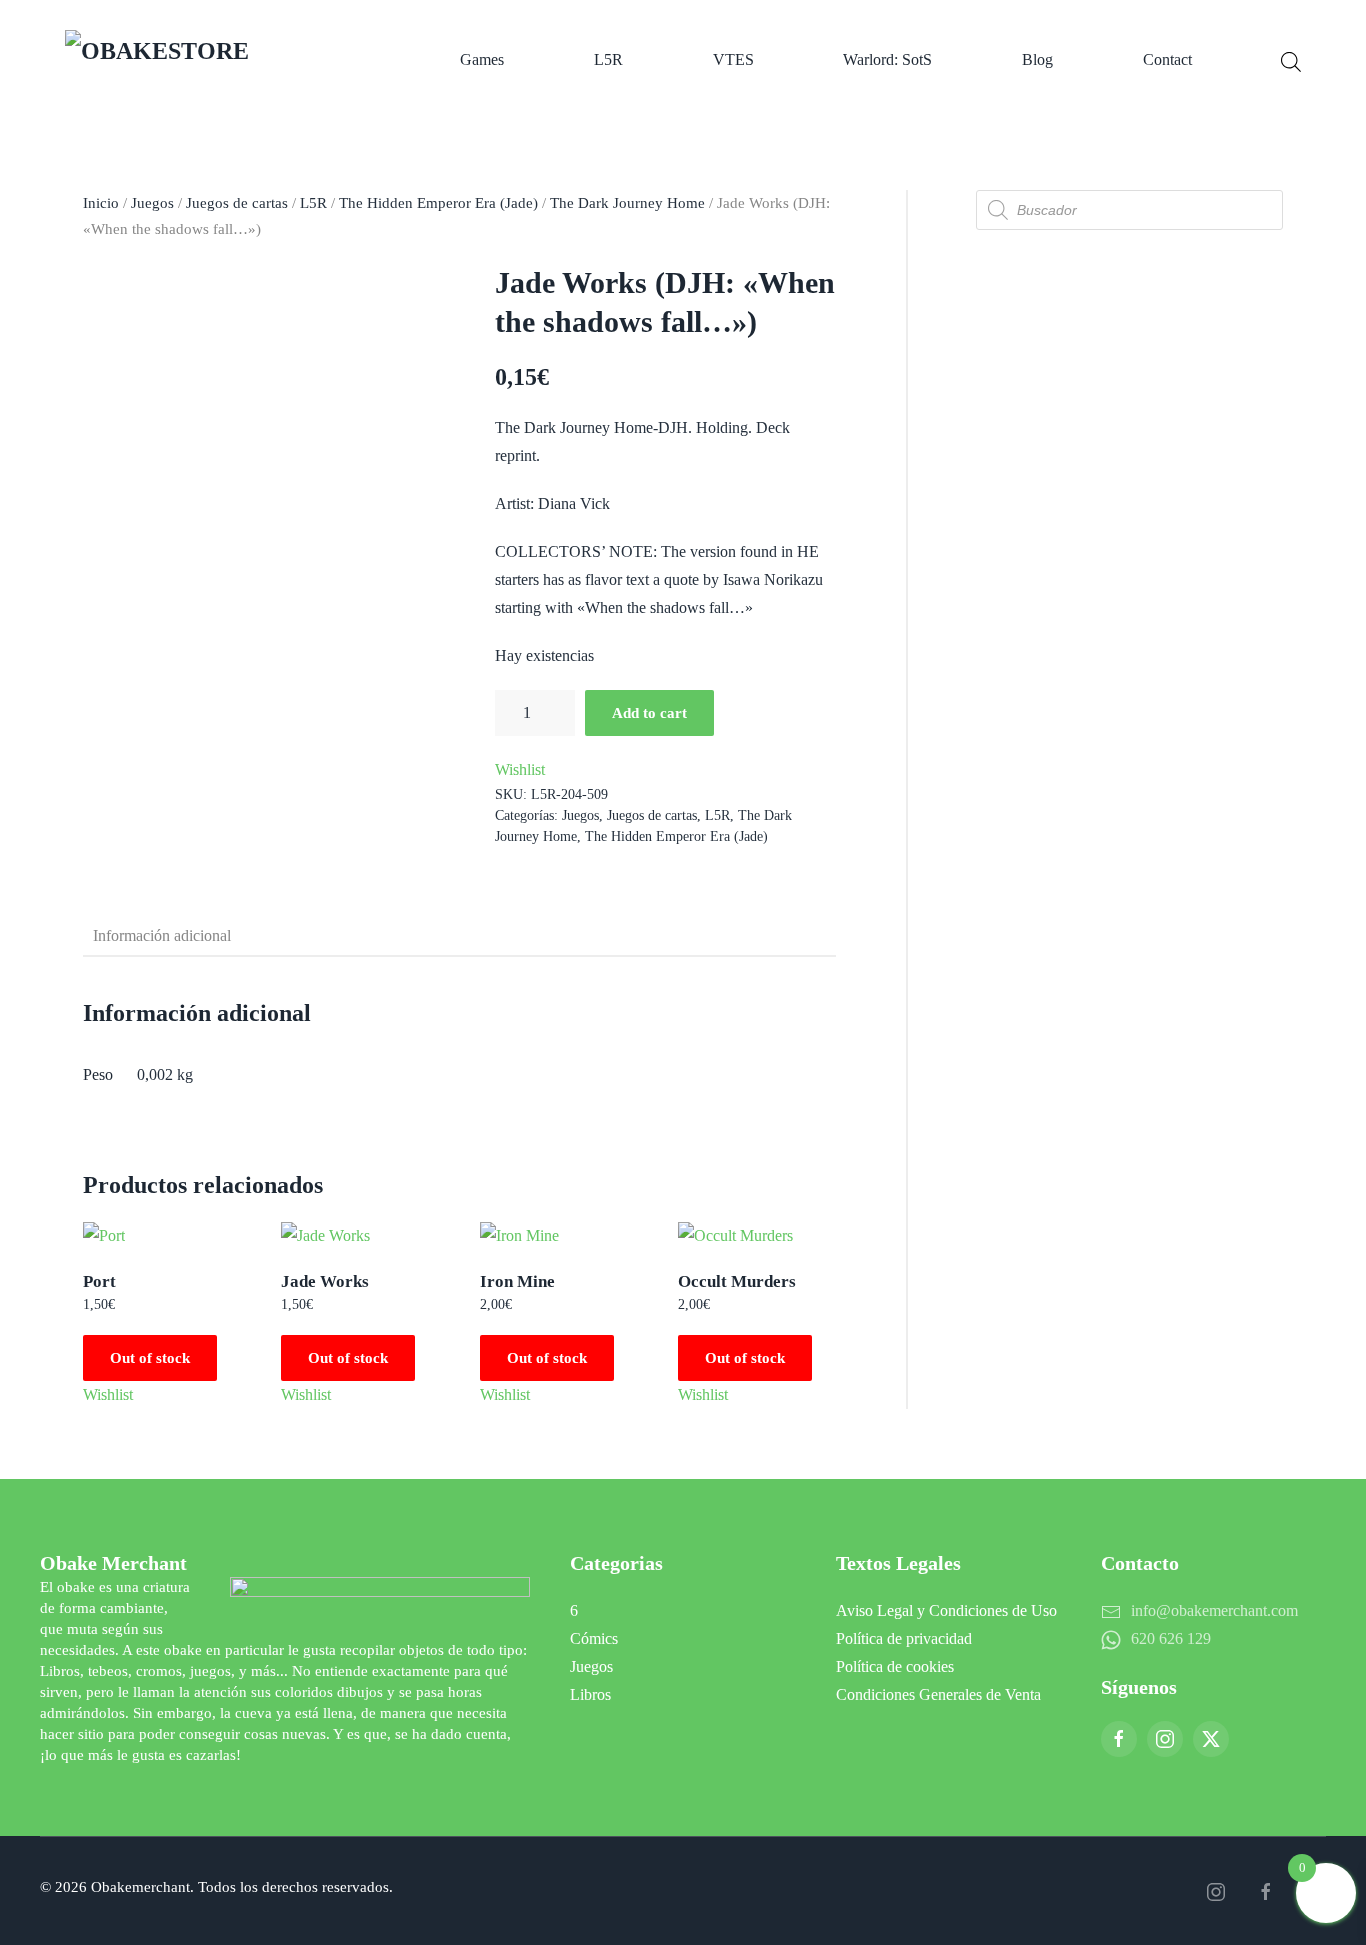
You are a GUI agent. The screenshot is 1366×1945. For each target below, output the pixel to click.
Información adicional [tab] (162, 935)
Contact (1167, 59)
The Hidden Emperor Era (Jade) (438, 203)
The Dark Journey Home (627, 203)
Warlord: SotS (887, 59)
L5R (608, 59)
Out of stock (150, 1358)
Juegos (152, 203)
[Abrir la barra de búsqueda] (1291, 60)
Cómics (594, 1638)
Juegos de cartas (237, 203)
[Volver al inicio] (218, 60)
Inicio (101, 203)
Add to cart (649, 713)
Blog (1037, 59)
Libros (590, 1694)
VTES (733, 59)
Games (482, 59)
